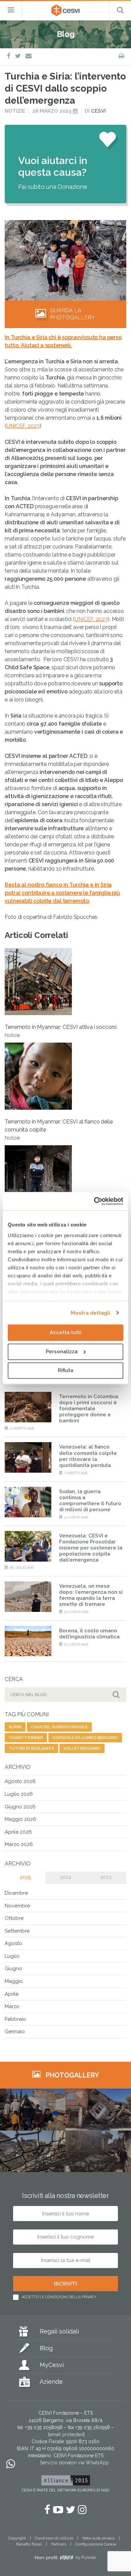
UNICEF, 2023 (23, 426)
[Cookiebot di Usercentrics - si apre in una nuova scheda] (94, 1201)
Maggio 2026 (20, 1819)
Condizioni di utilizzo (54, 2538)
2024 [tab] (66, 1877)
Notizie (15, 111)
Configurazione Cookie (96, 2544)
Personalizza (62, 1352)
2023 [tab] (106, 1877)
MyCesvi (52, 2365)
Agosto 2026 (20, 1781)
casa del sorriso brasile (59, 1727)
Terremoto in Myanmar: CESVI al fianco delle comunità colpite (59, 1129)
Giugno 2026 (20, 1807)
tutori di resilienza (31, 1748)
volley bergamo (82, 1748)
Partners (59, 2544)
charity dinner (26, 1738)
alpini (15, 1727)
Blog (46, 2348)
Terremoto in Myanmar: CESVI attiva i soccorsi (61, 1031)
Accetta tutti (65, 1332)
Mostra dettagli (91, 1313)
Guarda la (73, 314)
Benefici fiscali (29, 2544)
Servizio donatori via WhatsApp (74, 2463)
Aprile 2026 (18, 1832)
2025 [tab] (25, 1877)
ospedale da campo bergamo (85, 1738)
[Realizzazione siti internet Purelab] (65, 2559)
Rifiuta (65, 1370)
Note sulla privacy (99, 2538)
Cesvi (98, 111)
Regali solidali (59, 2331)
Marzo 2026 (19, 1844)
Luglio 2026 (19, 1794)
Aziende (51, 2382)
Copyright (17, 2538)
